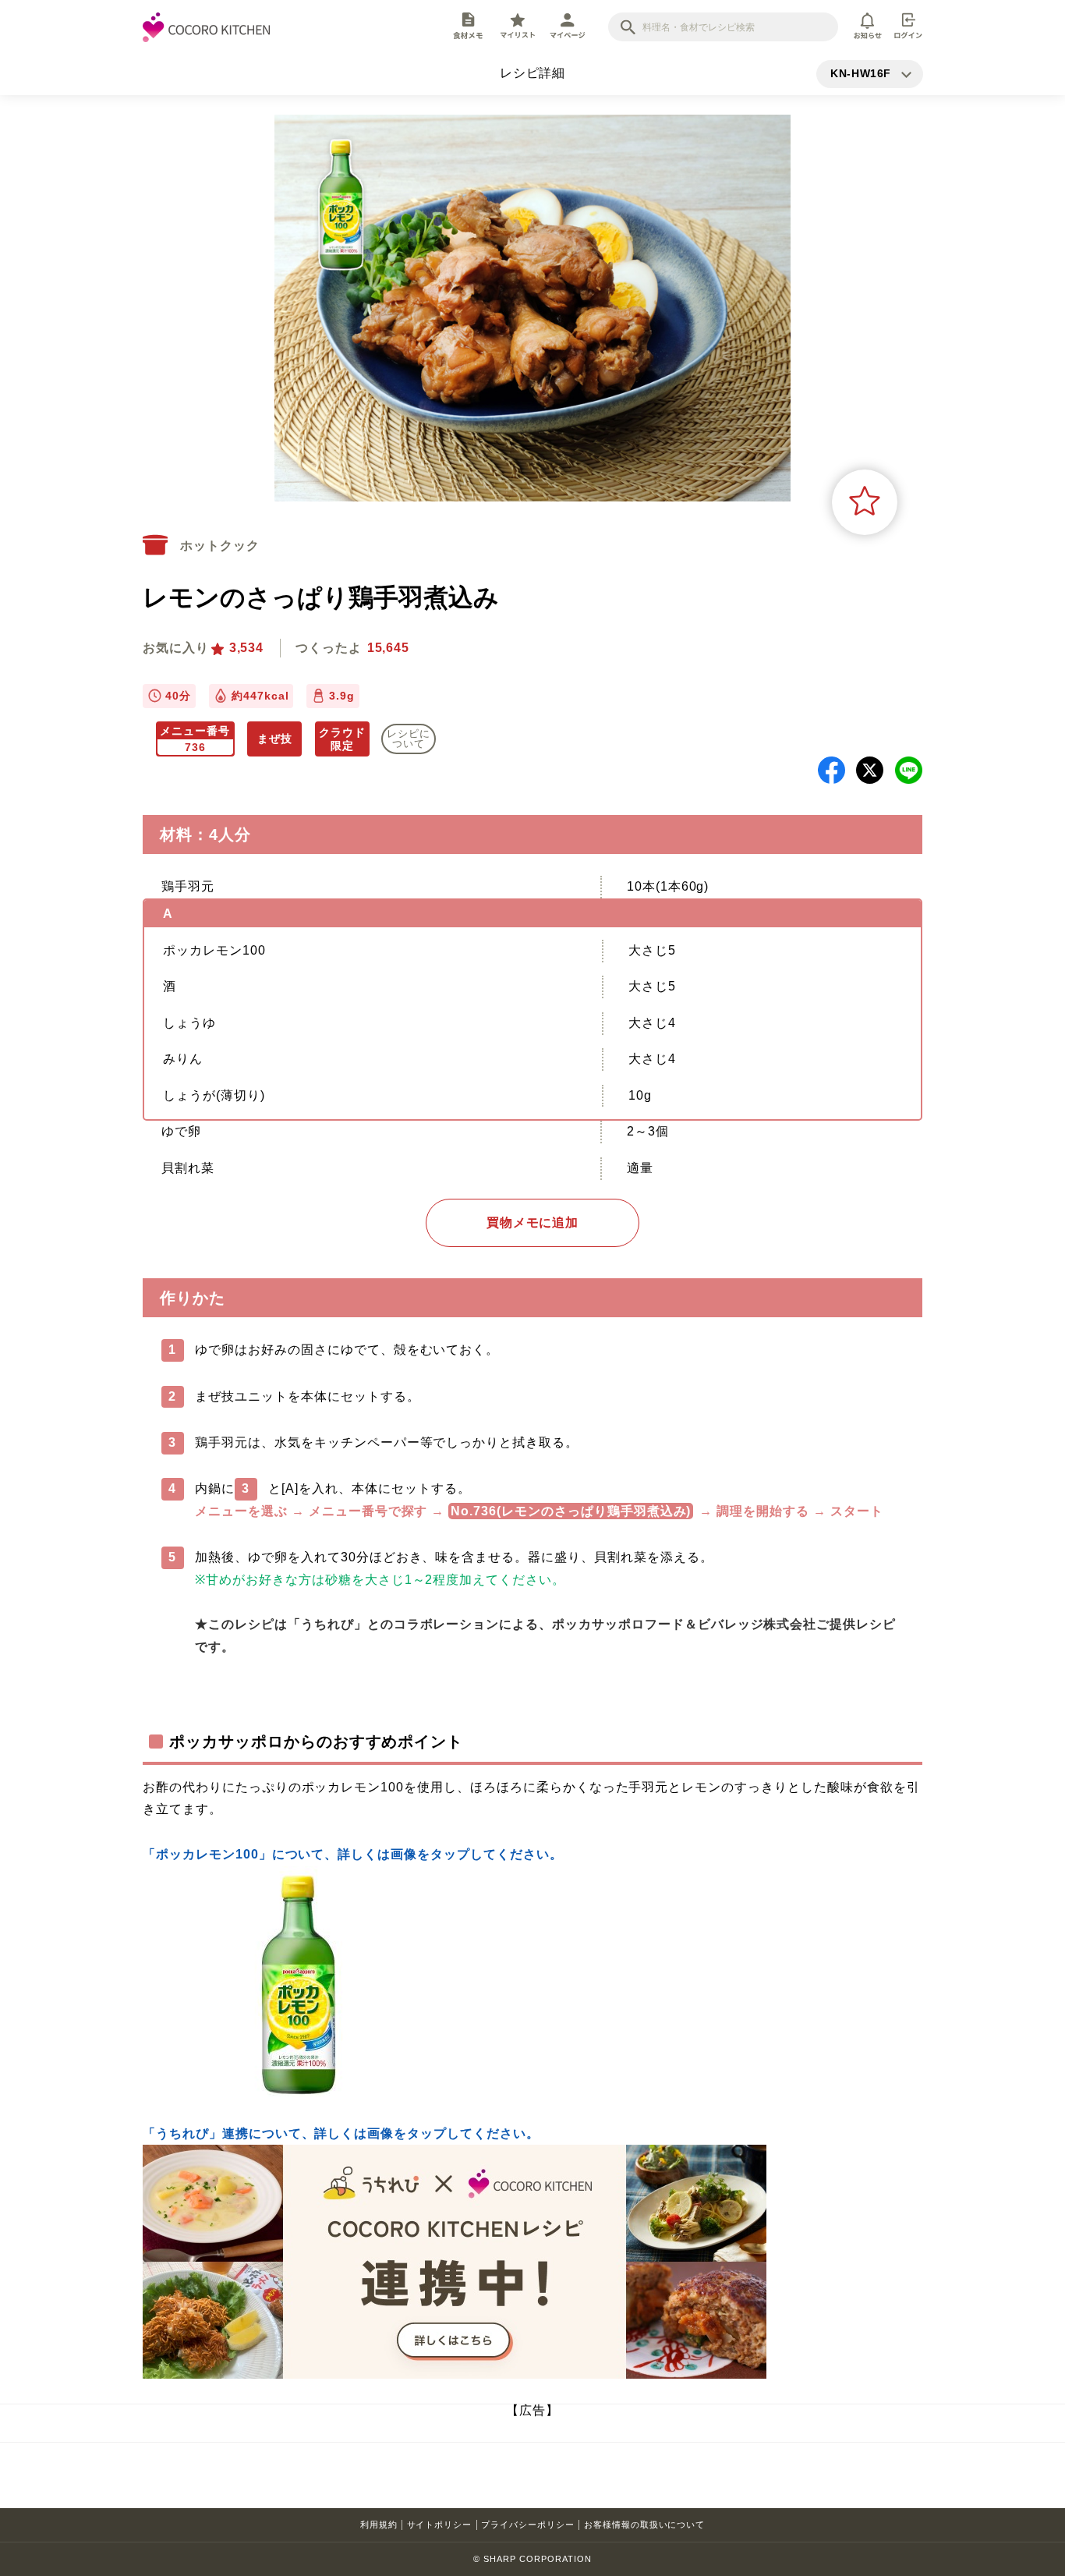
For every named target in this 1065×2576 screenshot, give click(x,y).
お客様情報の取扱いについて (644, 2525)
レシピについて (409, 739)
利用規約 (379, 2525)
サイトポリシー (440, 2525)
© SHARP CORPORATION (532, 2559)
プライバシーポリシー (528, 2525)
